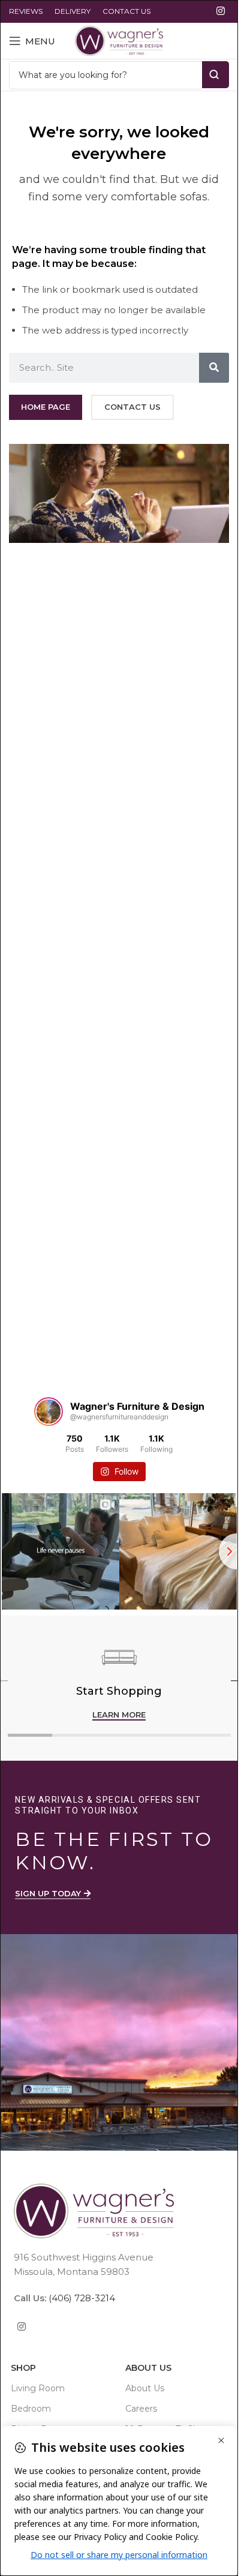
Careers (141, 2409)
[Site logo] (119, 40)
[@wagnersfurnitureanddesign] (49, 1412)
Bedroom (31, 2409)
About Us (148, 2368)
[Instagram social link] (221, 11)
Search (216, 75)
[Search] (214, 368)
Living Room (38, 2388)
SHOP (23, 2368)
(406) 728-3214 (81, 2298)
